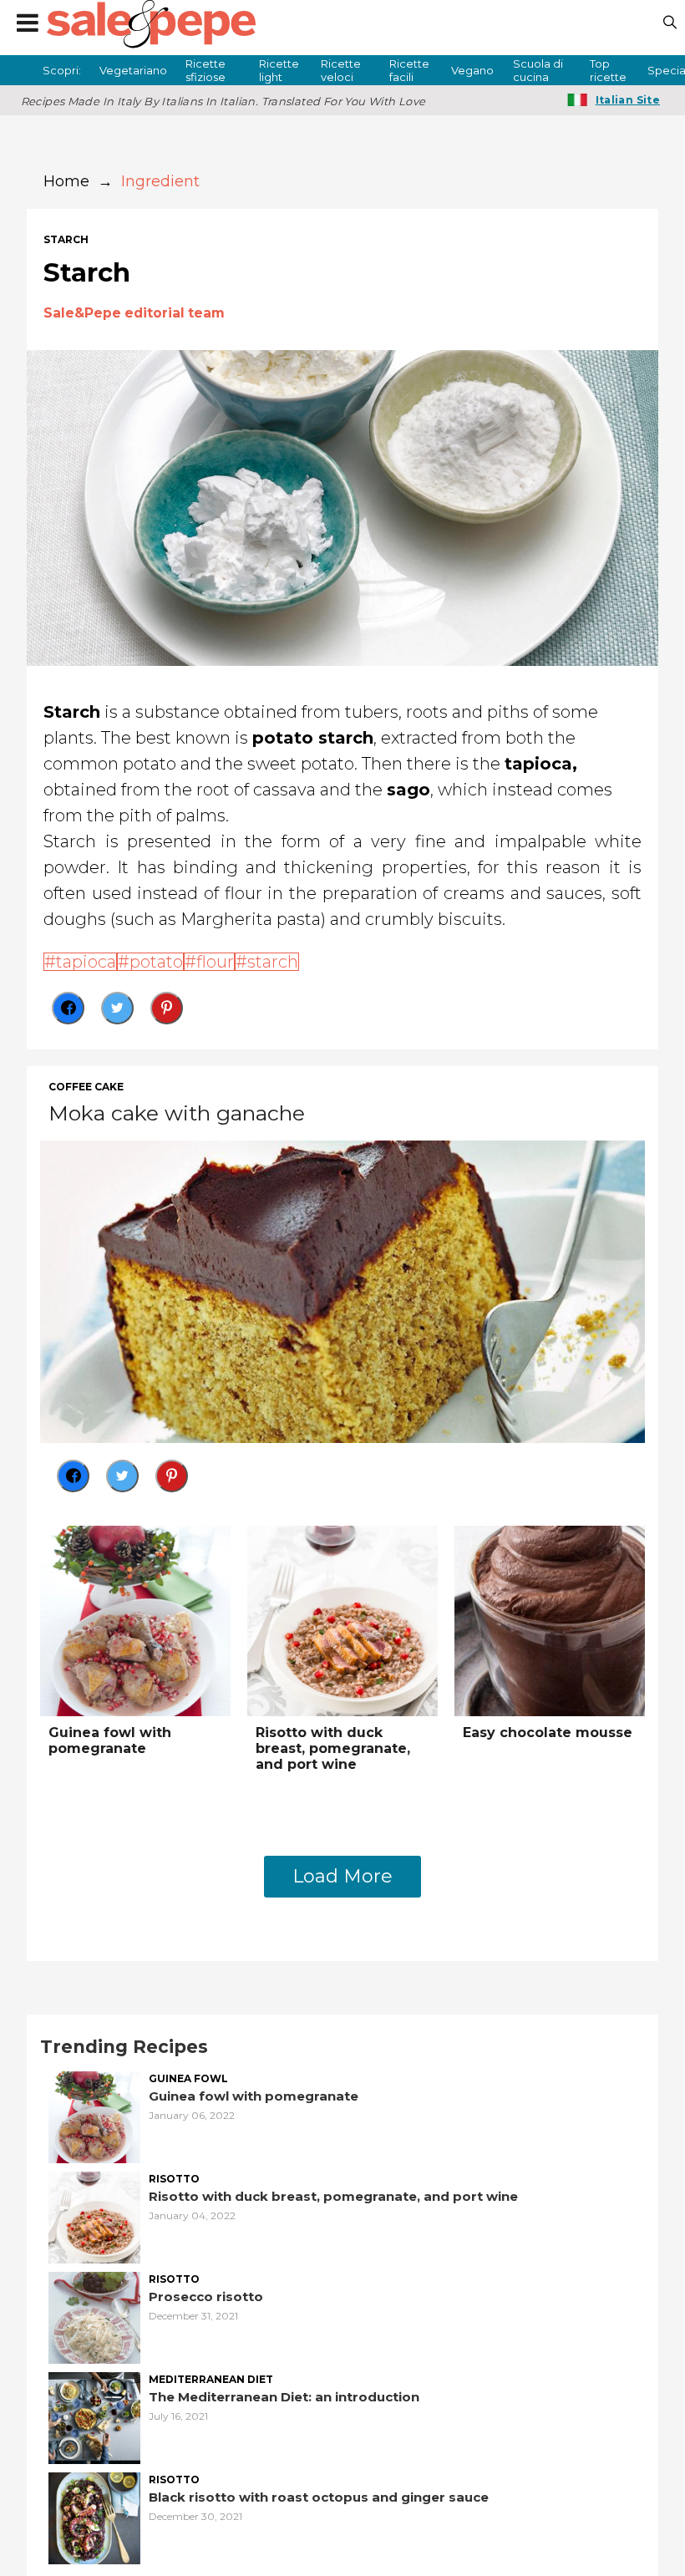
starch (66, 240)
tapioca (86, 962)
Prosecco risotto (206, 2297)
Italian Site (628, 100)
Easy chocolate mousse (548, 1733)
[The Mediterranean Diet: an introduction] (94, 2416)
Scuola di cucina (538, 70)
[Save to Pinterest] (167, 1008)
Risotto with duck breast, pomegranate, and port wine (333, 1748)
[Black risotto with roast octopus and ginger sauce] (94, 2516)
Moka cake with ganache (177, 1113)
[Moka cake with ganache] (342, 1290)
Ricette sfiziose (205, 70)
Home (66, 181)
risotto (174, 2179)
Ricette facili (409, 70)
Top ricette (608, 70)
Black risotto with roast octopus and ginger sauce (319, 2497)
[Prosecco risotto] (94, 2316)
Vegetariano (133, 70)
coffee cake (86, 1087)
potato (156, 962)
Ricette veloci (341, 70)
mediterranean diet (211, 2380)
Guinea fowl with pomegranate (110, 1740)
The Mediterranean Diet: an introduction (284, 2397)
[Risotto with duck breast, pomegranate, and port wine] (342, 1619)
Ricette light (279, 70)
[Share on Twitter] (117, 1008)
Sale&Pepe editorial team (134, 313)
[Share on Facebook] (68, 1008)
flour (215, 962)
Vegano (472, 70)
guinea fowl (188, 2079)
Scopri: (62, 70)
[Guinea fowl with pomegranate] (135, 1619)
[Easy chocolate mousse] (550, 1619)
